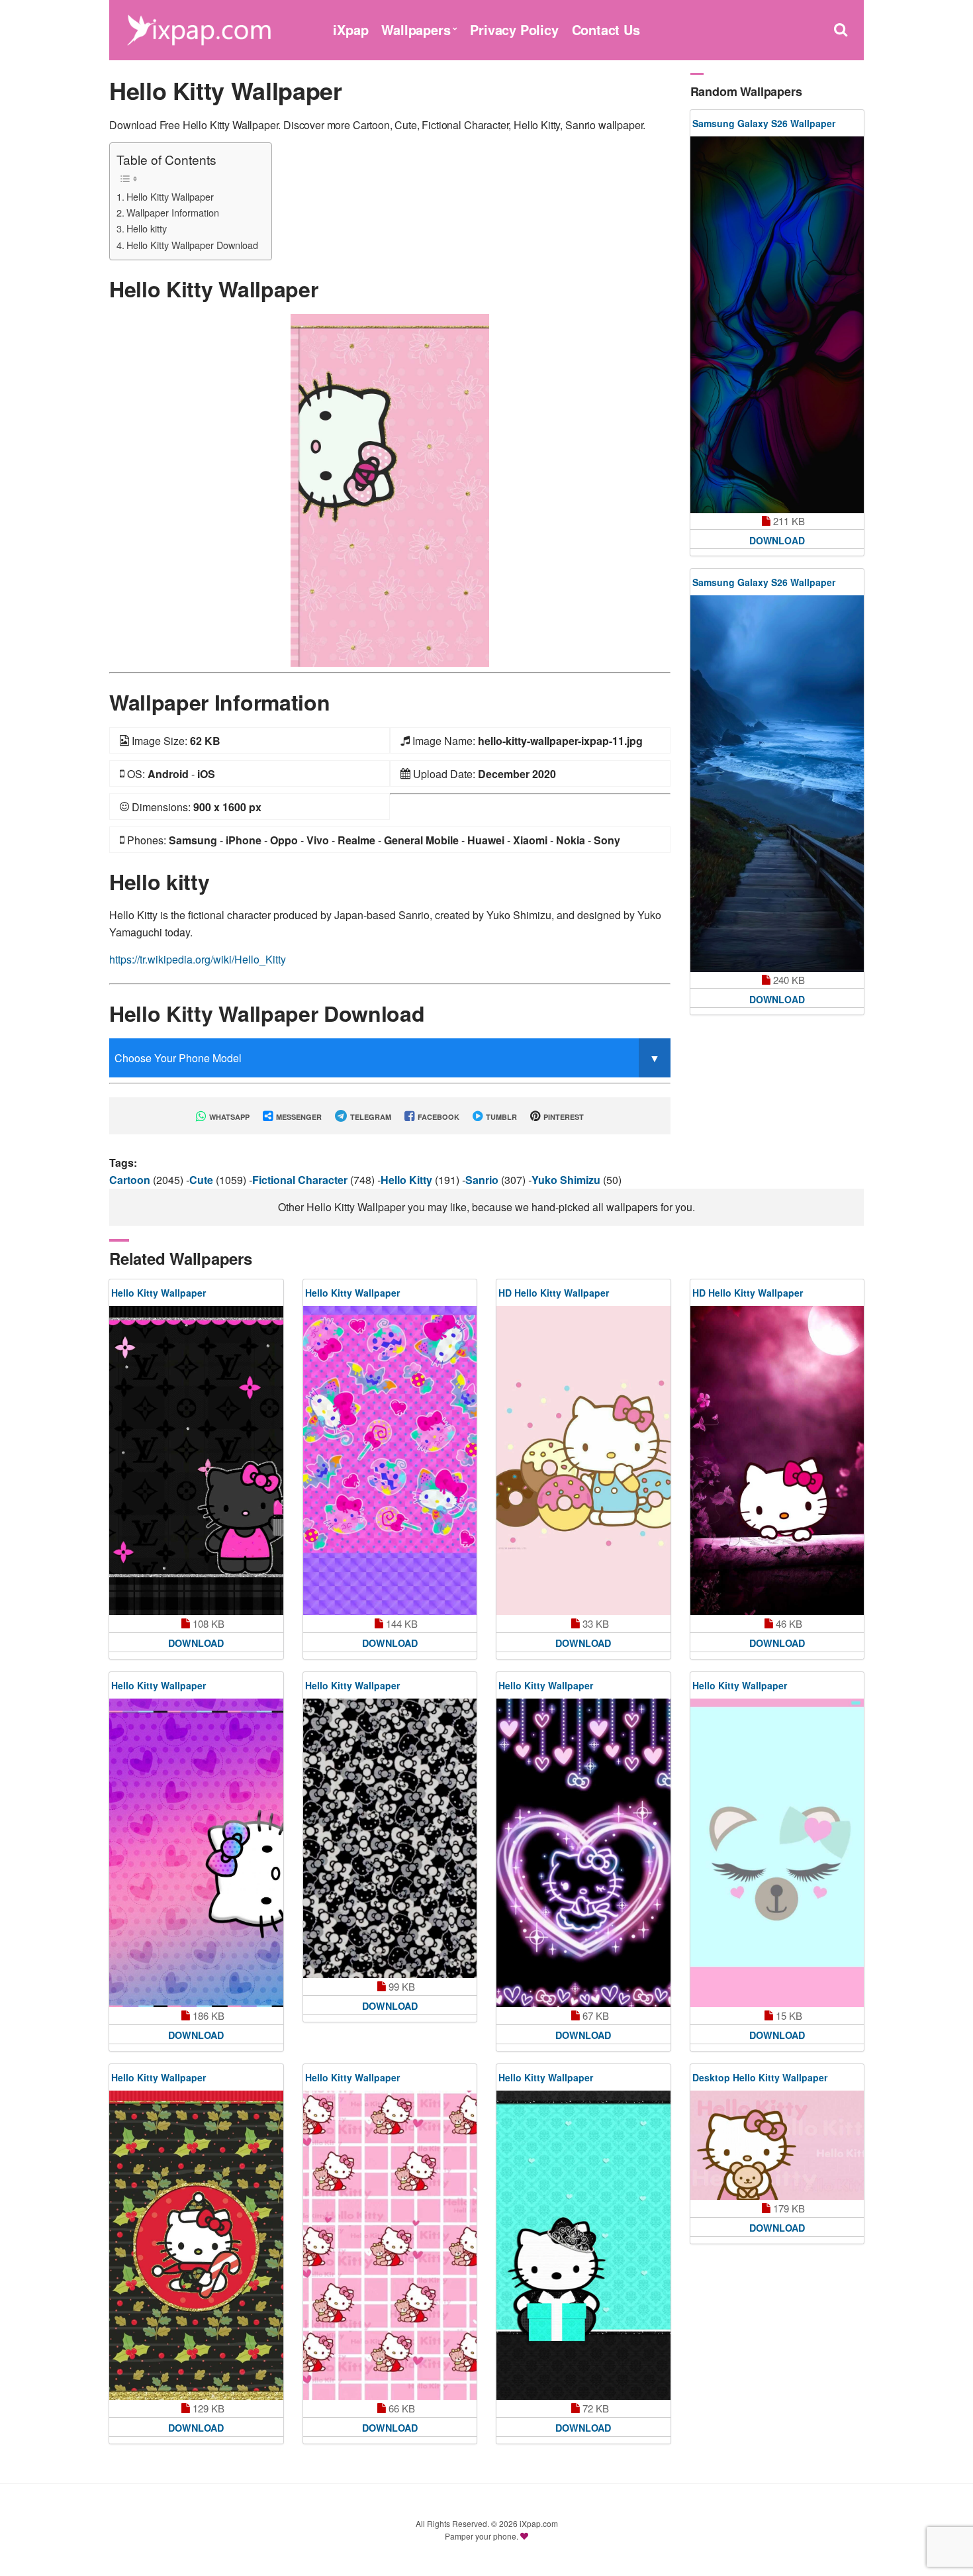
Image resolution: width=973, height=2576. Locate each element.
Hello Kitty (408, 1180)
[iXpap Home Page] (199, 28)
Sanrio (483, 1180)
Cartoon (131, 1180)
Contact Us (606, 29)
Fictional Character (301, 1180)
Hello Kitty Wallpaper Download (192, 245)
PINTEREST (563, 1117)
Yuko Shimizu (567, 1180)
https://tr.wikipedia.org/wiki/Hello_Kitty (198, 959)
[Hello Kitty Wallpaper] (390, 489)
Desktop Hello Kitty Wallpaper (760, 2077)
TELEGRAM (370, 1117)
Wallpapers (416, 29)
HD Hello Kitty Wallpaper (554, 1293)
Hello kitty (147, 228)
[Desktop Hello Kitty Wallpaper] (777, 2145)
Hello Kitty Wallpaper (170, 196)
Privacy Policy (514, 29)
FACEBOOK (438, 1117)
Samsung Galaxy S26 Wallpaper (764, 123)
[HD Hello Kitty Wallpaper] (583, 1460)
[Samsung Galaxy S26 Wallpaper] (777, 325)
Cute (203, 1180)
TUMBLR (500, 1117)
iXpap (350, 29)
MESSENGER (298, 1117)
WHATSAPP (228, 1117)
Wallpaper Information (173, 212)
